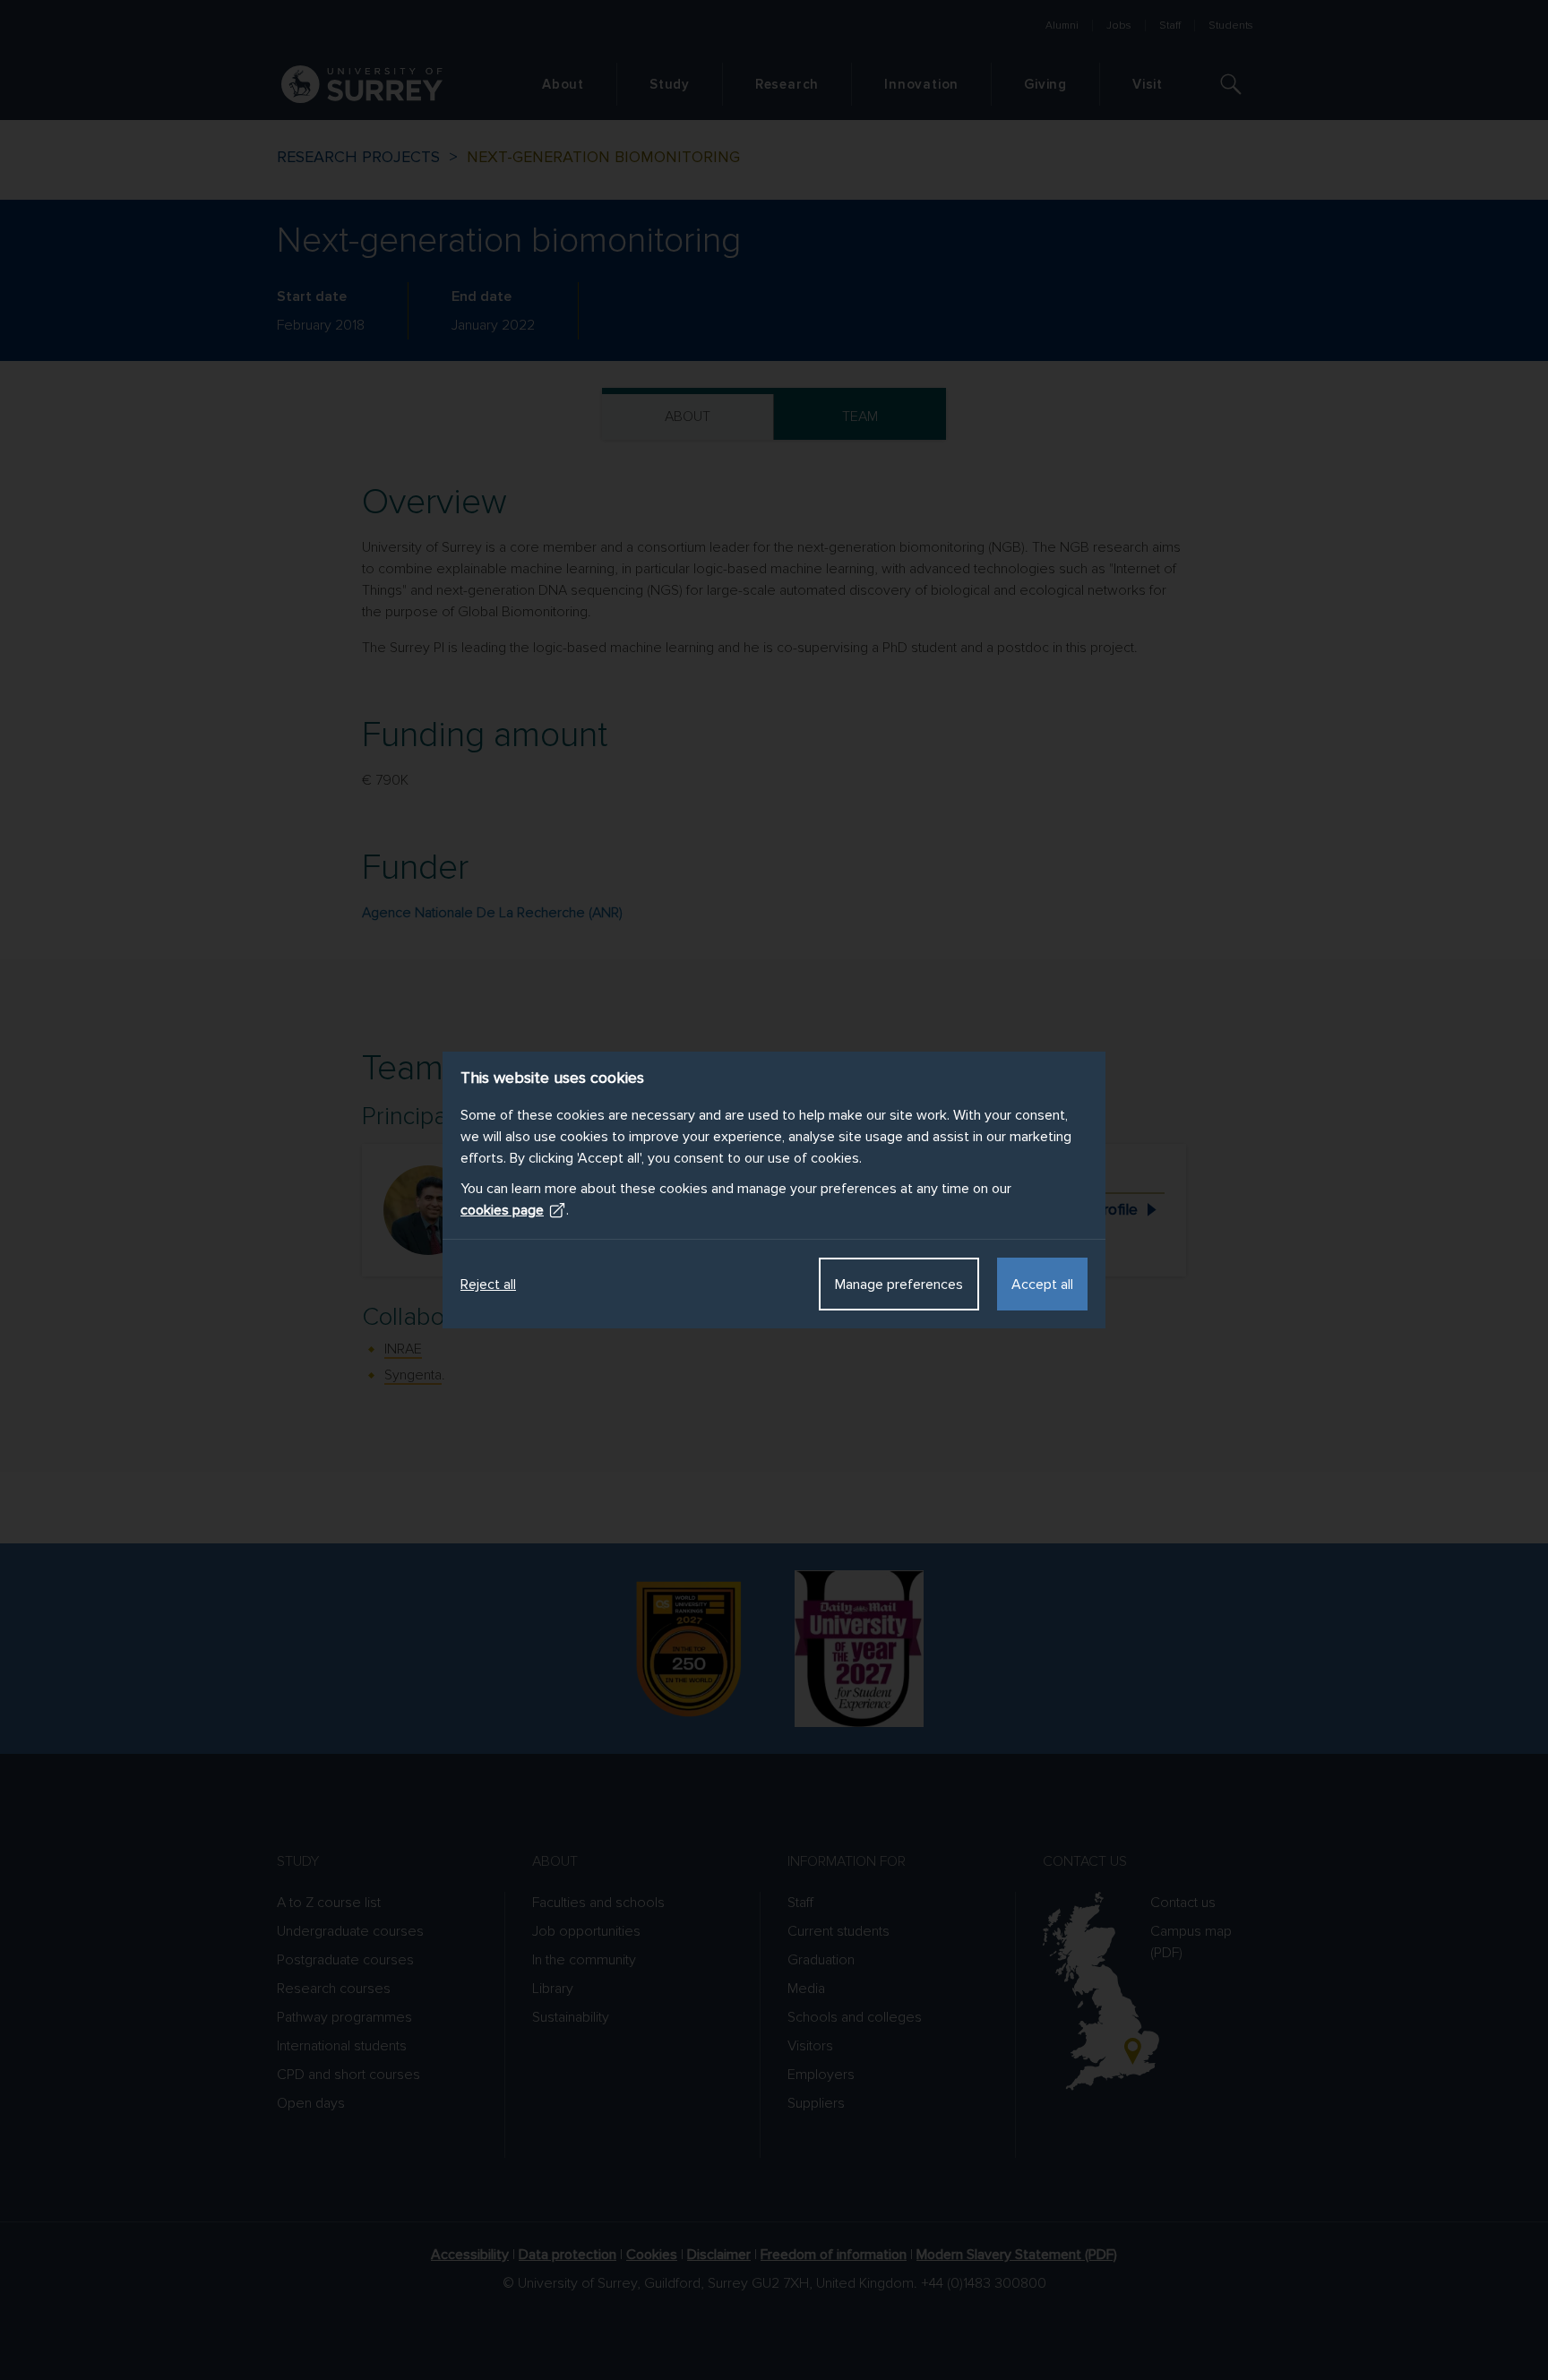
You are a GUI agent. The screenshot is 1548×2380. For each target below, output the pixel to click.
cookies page (502, 1210)
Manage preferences (899, 1285)
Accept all (1042, 1285)
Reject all (488, 1285)
